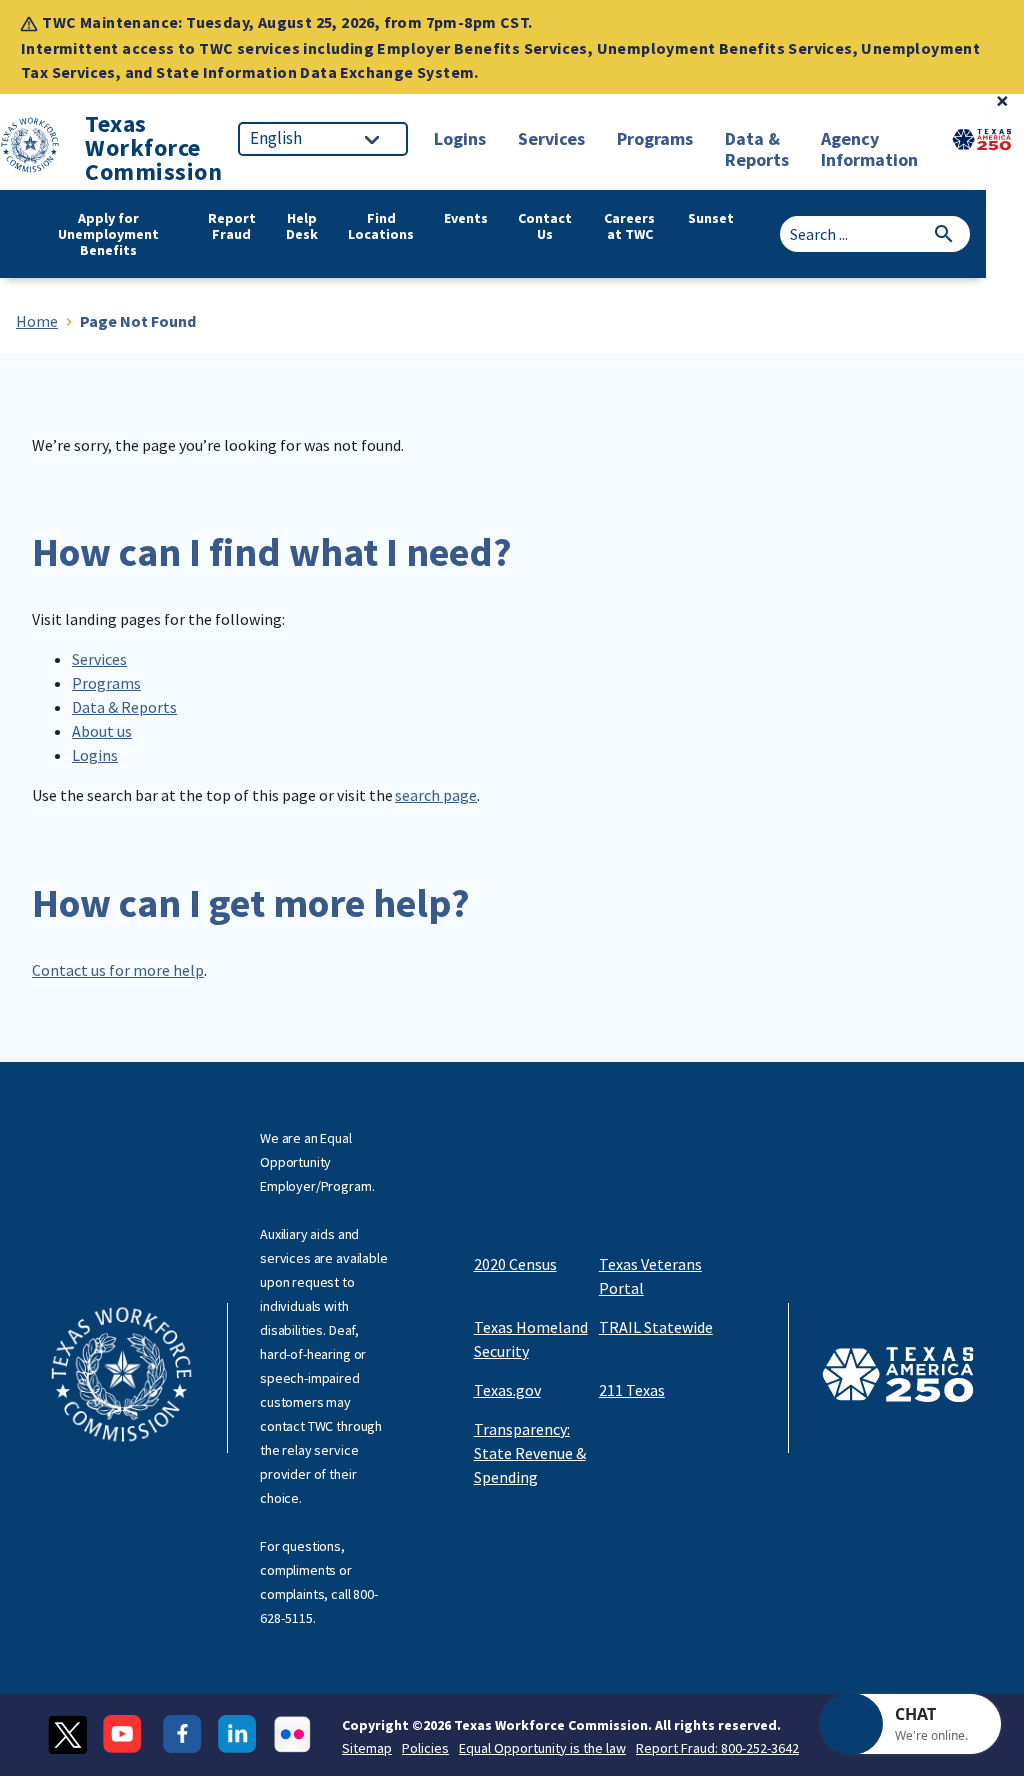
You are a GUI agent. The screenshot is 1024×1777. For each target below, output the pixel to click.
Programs (106, 683)
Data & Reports (124, 707)
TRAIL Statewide (656, 1327)
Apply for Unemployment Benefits (108, 234)
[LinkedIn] (237, 1734)
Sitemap (367, 1748)
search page (436, 795)
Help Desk (302, 226)
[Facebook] (182, 1734)
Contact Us (545, 226)
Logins (95, 755)
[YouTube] (125, 1734)
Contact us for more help (118, 970)
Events (466, 218)
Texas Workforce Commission (153, 148)
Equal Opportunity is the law (542, 1748)
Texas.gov (507, 1390)
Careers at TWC (629, 226)
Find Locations (381, 226)
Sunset (711, 218)
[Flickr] (292, 1734)
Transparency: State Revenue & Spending (530, 1453)
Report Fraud (232, 226)
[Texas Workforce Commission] (30, 148)
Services (99, 659)
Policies (425, 1748)
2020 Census (515, 1264)
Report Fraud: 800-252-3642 (717, 1748)
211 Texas (632, 1390)
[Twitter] (67, 1734)
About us (102, 731)
